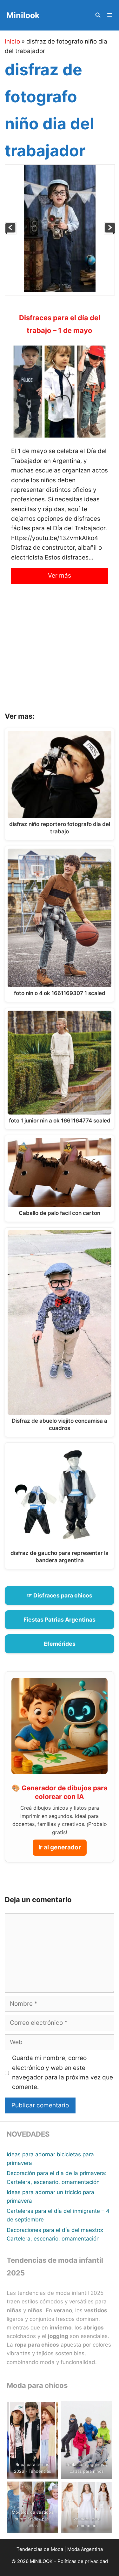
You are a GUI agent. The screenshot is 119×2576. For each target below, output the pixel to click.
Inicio (12, 41)
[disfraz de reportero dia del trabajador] (109, 232)
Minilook (23, 15)
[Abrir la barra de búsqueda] (98, 15)
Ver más (60, 576)
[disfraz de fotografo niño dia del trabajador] (60, 290)
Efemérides (60, 1644)
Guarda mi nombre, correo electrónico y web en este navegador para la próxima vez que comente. (63, 2072)
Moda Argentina (85, 2549)
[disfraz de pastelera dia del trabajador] (11, 232)
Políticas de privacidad (83, 2561)
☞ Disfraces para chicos (60, 1595)
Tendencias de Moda (40, 2549)
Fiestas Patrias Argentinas (60, 1620)
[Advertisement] (60, 653)
